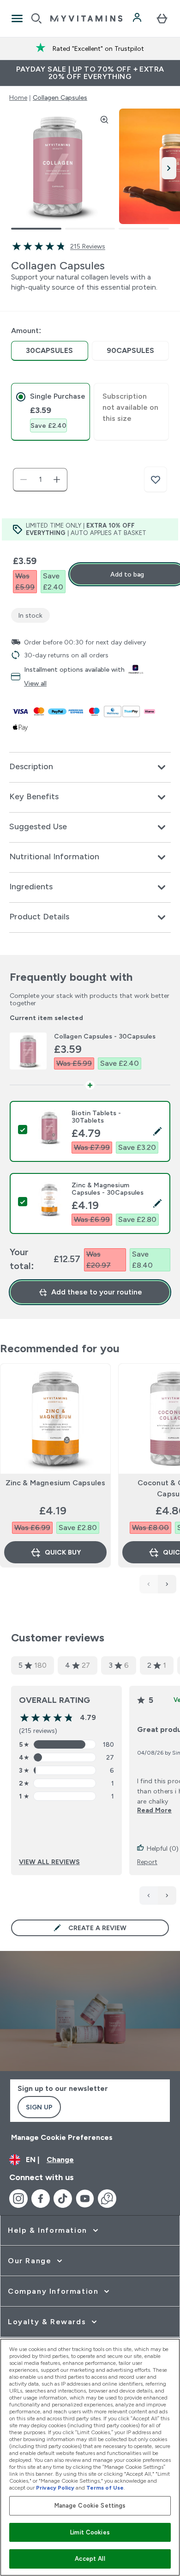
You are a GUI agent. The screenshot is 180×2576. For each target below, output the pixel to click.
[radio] (50, 351)
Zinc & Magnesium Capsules (56, 1483)
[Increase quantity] (57, 480)
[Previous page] (149, 1896)
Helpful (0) (163, 1848)
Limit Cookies (90, 2532)
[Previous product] (149, 1584)
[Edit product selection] (157, 1131)
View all (35, 683)
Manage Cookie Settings (90, 2506)
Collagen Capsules (60, 97)
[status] (40, 480)
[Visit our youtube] (85, 2199)
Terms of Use (105, 2488)
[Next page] (167, 1896)
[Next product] (167, 1584)
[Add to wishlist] (156, 480)
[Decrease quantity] (24, 480)
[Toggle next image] (169, 168)
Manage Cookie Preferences (62, 2137)
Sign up (39, 2107)
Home (18, 97)
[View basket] (162, 18)
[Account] (138, 18)
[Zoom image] (104, 120)
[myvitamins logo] (86, 18)
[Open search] (36, 18)
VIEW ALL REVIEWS (49, 1862)
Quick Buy (63, 1552)
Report (147, 1862)
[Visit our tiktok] (63, 2199)
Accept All (90, 2559)
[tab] (51, 412)
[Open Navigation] (17, 18)
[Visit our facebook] (41, 2199)
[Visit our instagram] (18, 2199)
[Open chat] (107, 2199)
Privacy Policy (55, 2488)
